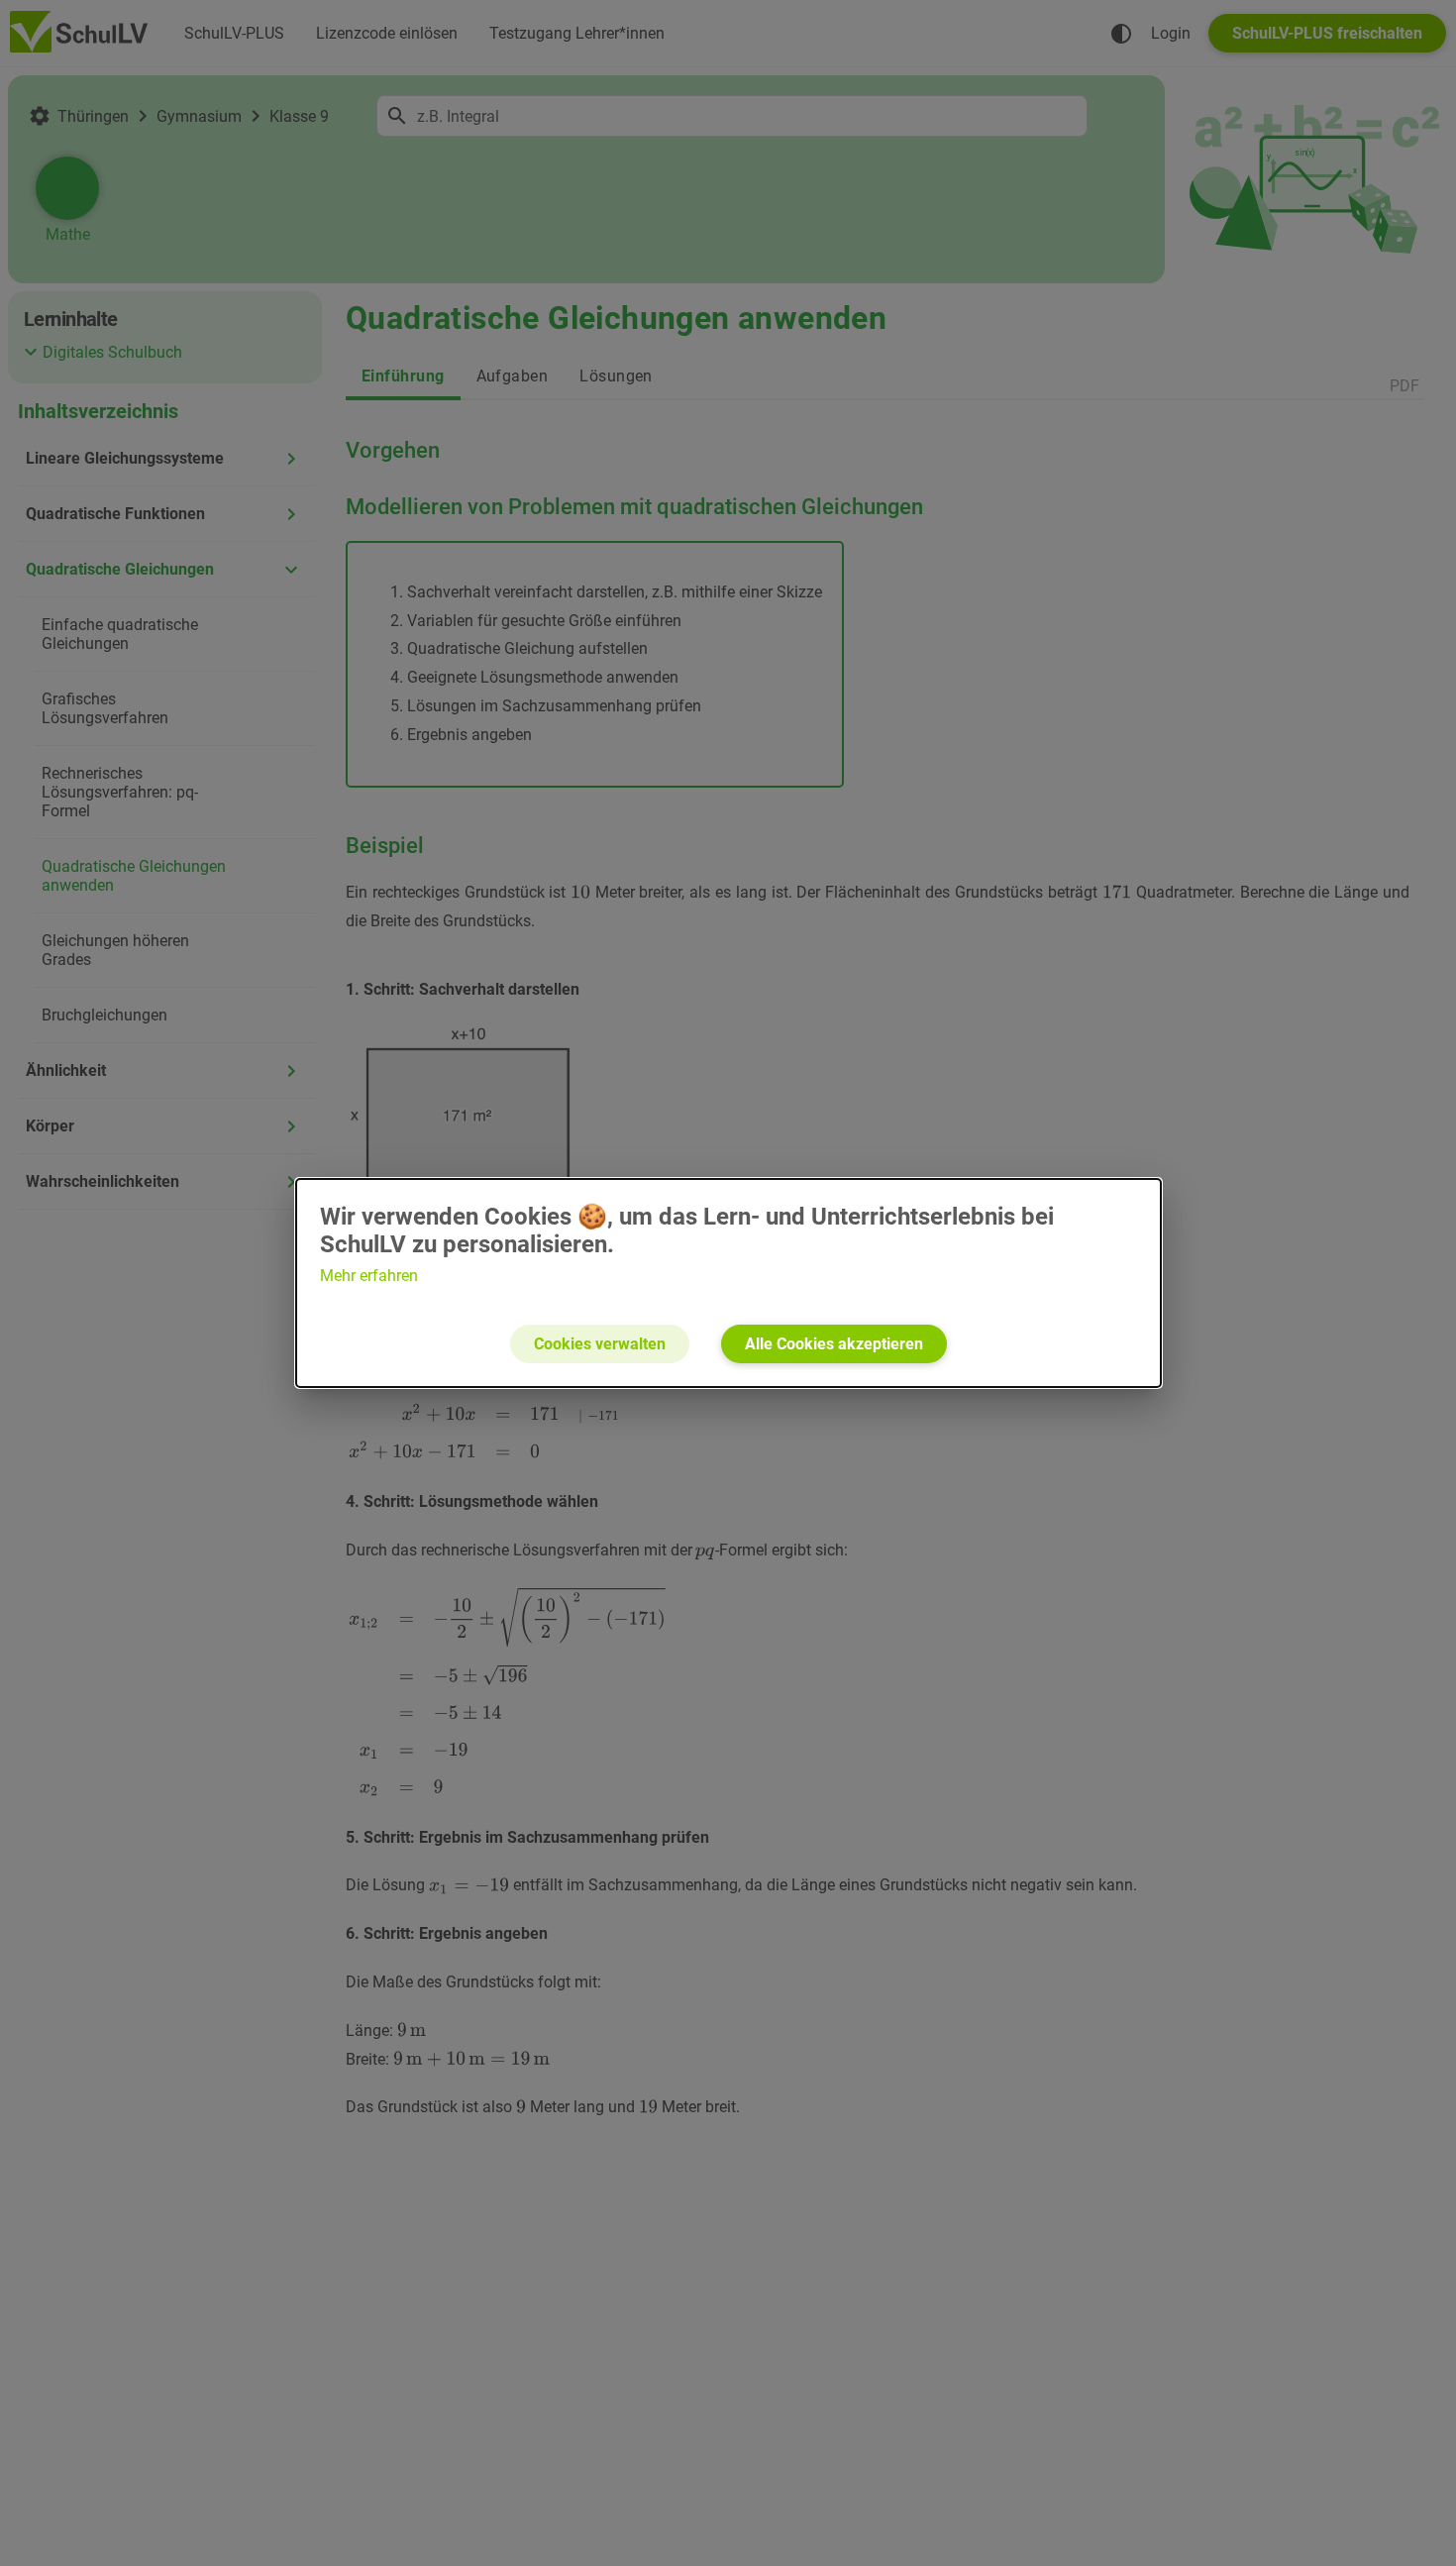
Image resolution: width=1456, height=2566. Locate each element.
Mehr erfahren (369, 1276)
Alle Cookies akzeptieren (834, 1344)
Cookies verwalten (600, 1344)
